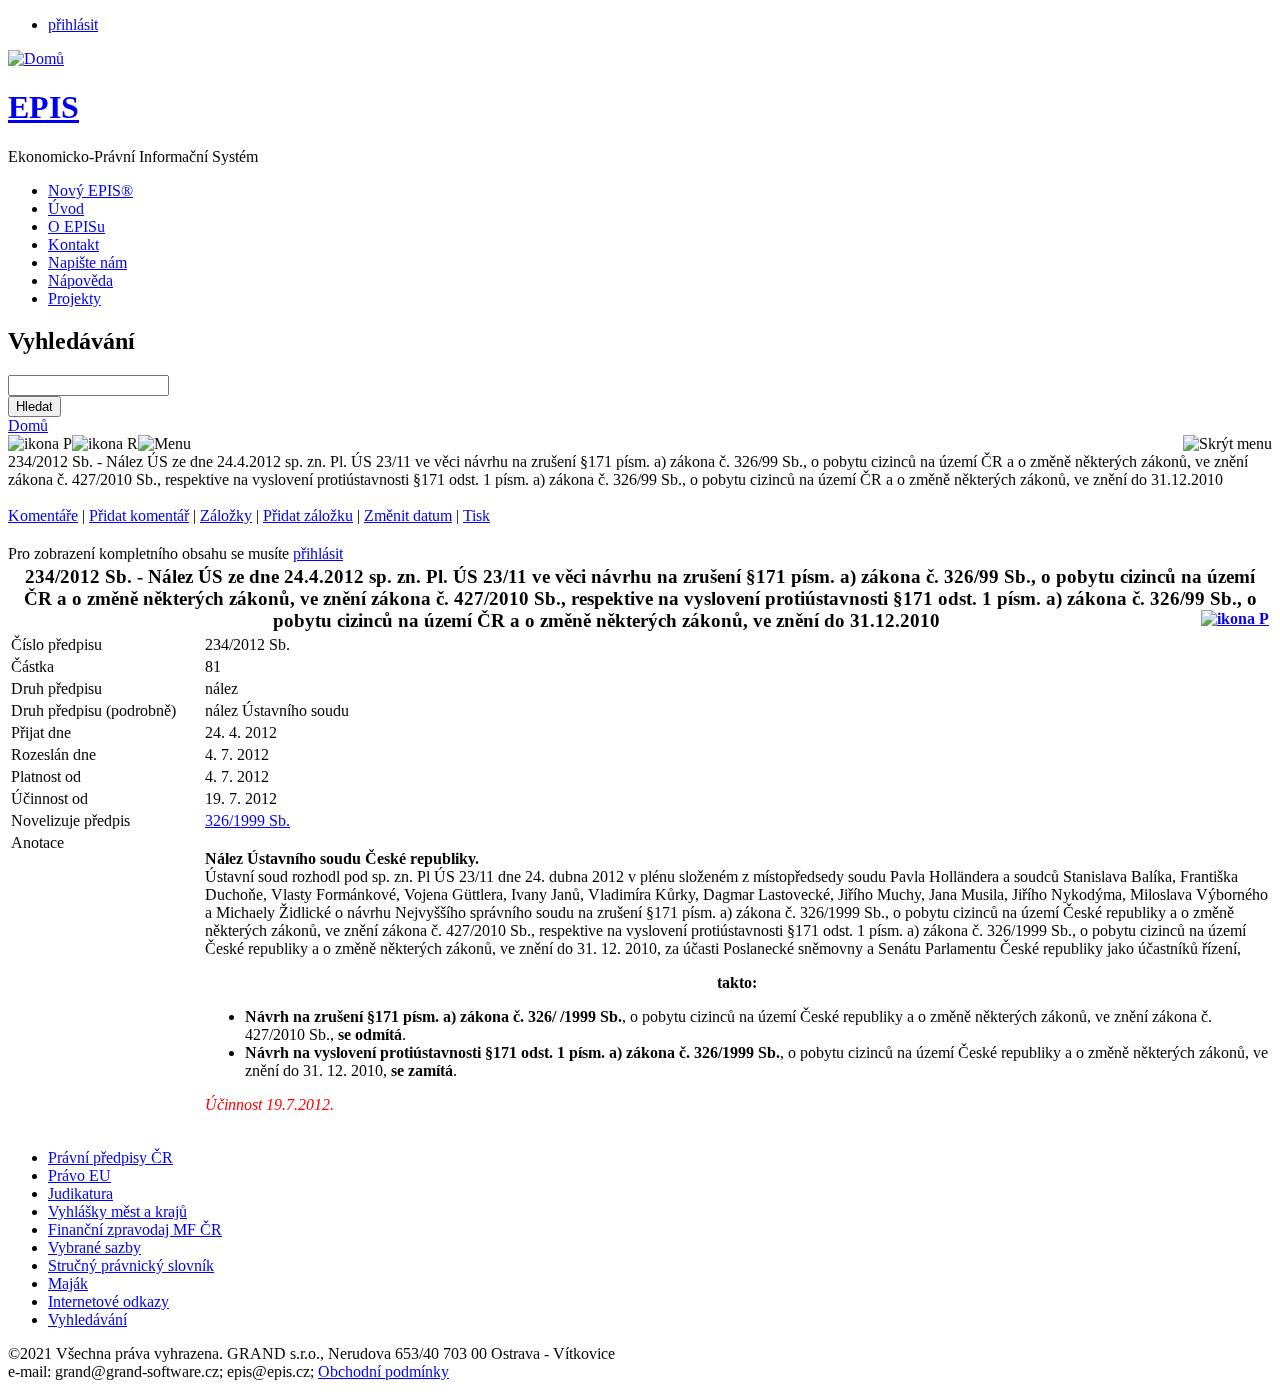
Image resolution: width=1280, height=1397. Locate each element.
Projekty (74, 298)
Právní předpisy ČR (110, 1157)
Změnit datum (408, 515)
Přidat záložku (308, 515)
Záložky (226, 515)
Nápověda (80, 280)
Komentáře (43, 515)
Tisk (476, 515)
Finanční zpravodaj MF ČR (135, 1229)
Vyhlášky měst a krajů (117, 1211)
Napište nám (87, 262)
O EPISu (76, 226)
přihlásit (73, 24)
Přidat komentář (139, 515)
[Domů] (36, 58)
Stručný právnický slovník (131, 1265)
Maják (68, 1283)
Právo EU (79, 1175)
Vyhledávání (87, 1319)
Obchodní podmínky (383, 1371)
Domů (28, 425)
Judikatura (80, 1193)
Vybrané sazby (94, 1247)
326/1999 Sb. (247, 820)
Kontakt (73, 244)
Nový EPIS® (90, 190)
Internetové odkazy (108, 1301)
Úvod (66, 208)
